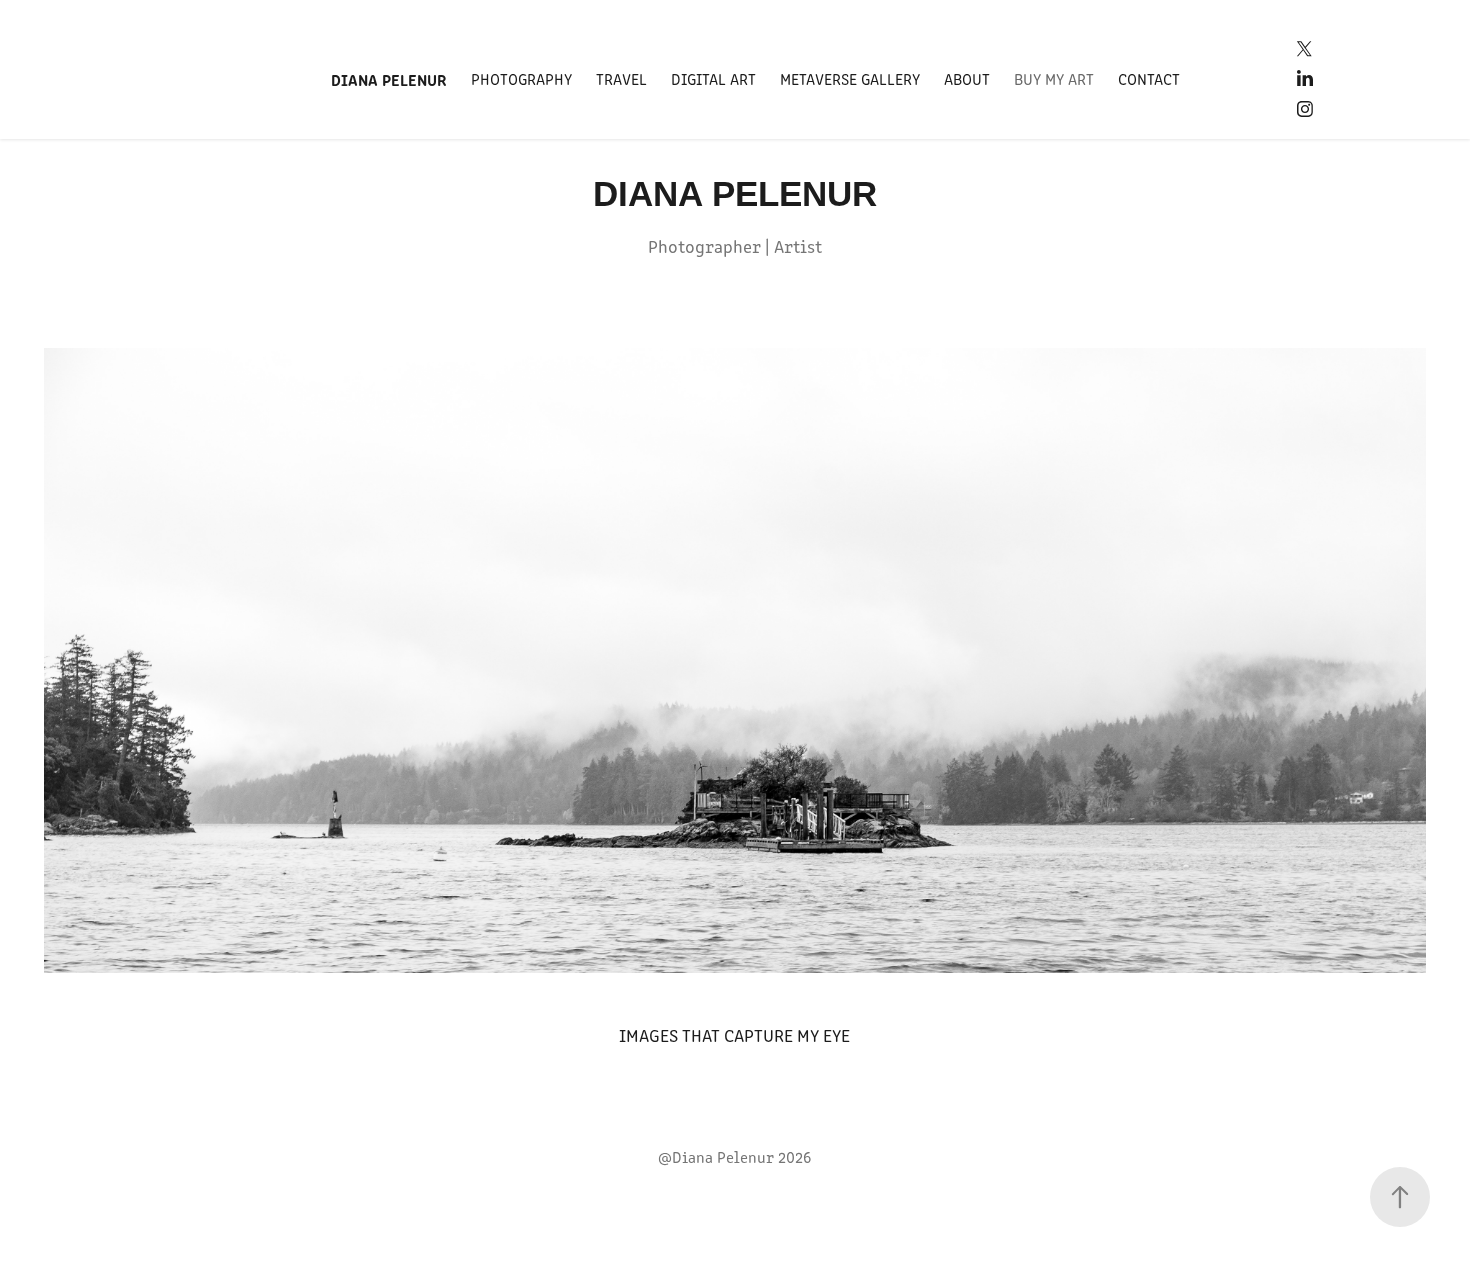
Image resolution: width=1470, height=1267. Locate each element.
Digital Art (713, 78)
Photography (521, 78)
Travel (621, 78)
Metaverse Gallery (850, 78)
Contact (1149, 78)
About (967, 78)
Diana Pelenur (389, 79)
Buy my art (1054, 78)
